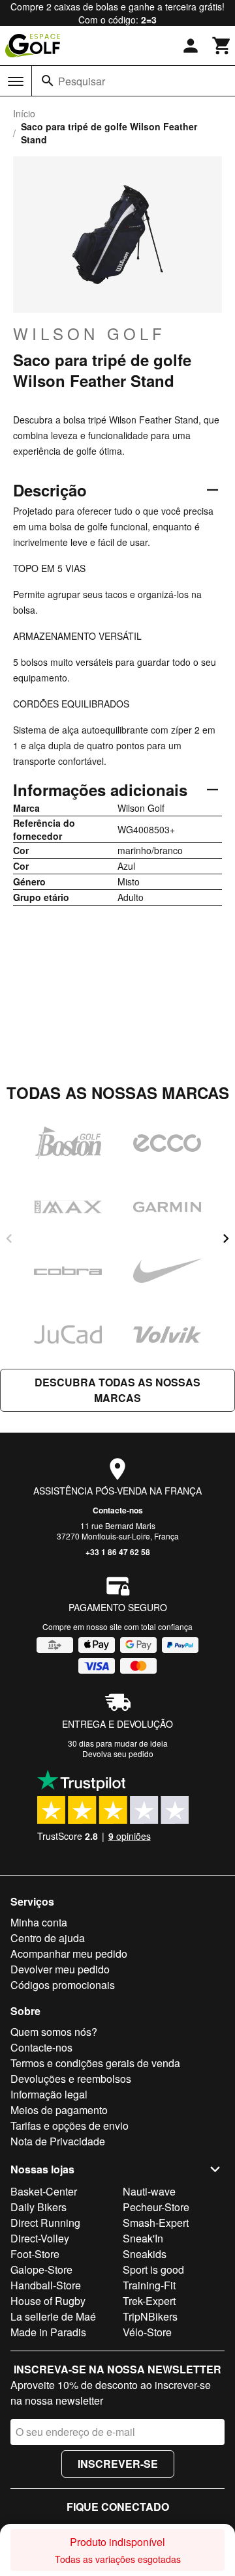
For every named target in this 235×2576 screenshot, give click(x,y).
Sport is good (153, 2269)
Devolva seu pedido (118, 1753)
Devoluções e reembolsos (71, 2079)
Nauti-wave (149, 2191)
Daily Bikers (39, 2207)
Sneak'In (143, 2238)
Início (24, 113)
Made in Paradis (48, 2332)
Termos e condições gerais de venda (95, 2063)
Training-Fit (149, 2285)
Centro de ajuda (48, 1938)
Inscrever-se (118, 2464)
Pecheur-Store (156, 2207)
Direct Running (45, 2223)
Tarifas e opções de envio (70, 2125)
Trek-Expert (149, 2301)
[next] (226, 1238)
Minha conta (39, 1922)
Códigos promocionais (63, 1985)
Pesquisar (82, 81)
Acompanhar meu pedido (69, 1953)
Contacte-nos (118, 1510)
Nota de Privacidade (58, 2141)
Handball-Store (46, 2285)
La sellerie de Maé (53, 2316)
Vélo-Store (147, 2332)
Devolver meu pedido (60, 1969)
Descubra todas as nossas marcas (117, 1390)
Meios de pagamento (59, 2110)
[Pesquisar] (48, 81)
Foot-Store (35, 2254)
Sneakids (145, 2254)
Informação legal (49, 2094)
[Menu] (16, 81)
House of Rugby (48, 2301)
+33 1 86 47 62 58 (118, 1552)
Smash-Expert (156, 2223)
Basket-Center (44, 2191)
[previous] (9, 1238)
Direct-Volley (40, 2238)
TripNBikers (150, 2316)
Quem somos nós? (54, 2032)
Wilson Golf (89, 334)
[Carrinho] (222, 46)
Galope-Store (41, 2269)
